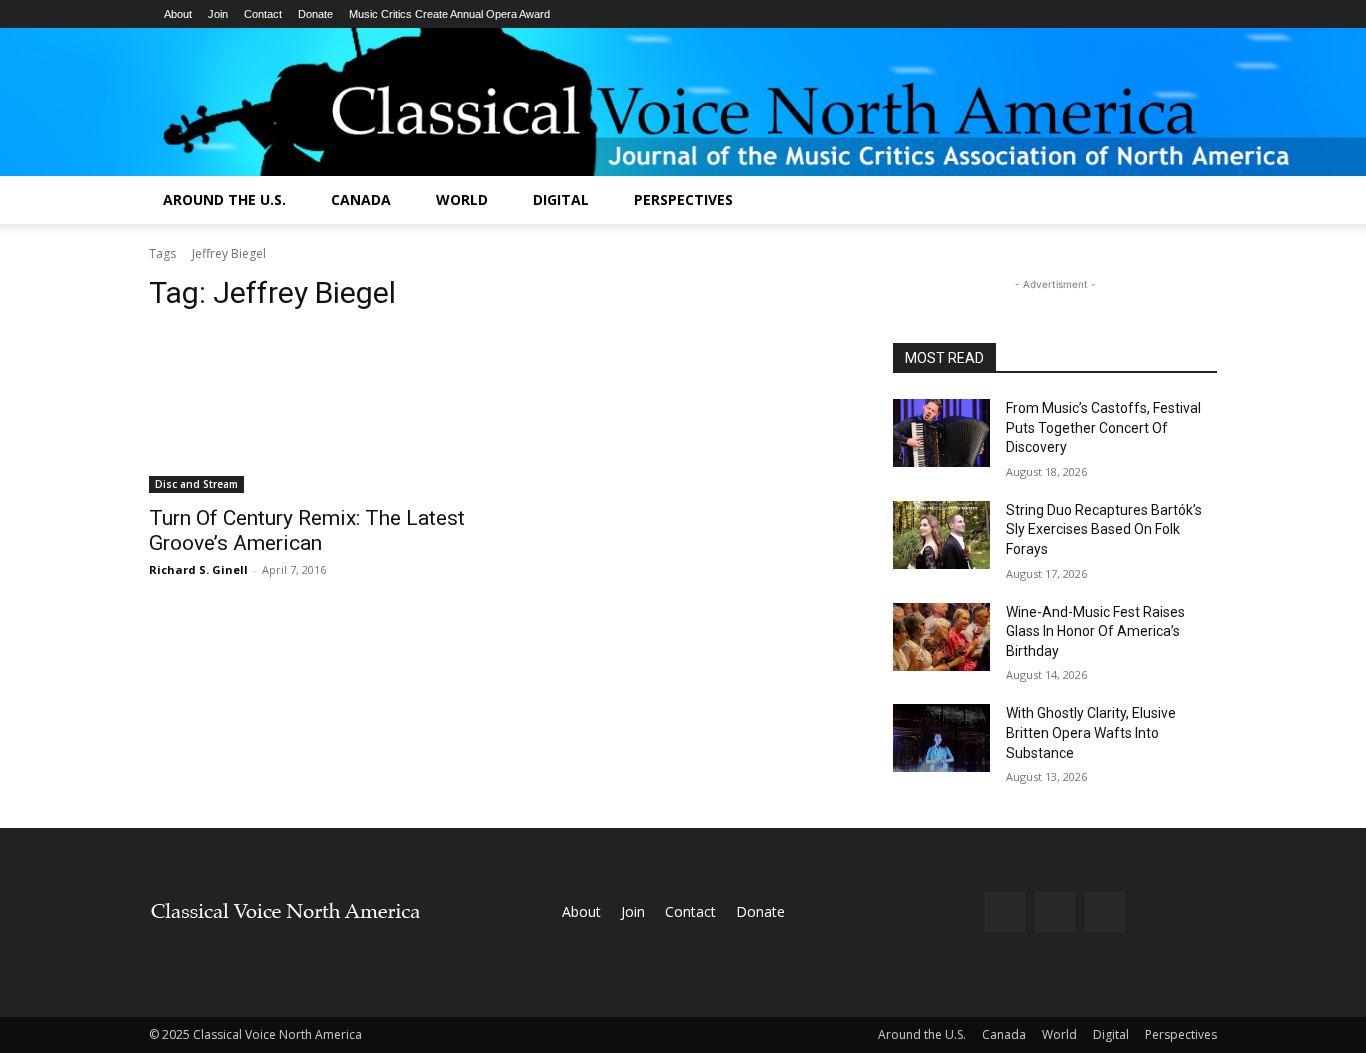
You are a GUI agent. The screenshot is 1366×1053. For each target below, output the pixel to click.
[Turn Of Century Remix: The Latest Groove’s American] (311, 412)
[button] (1193, 201)
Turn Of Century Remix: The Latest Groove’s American (307, 530)
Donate (315, 14)
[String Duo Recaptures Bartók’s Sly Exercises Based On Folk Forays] (941, 535)
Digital (561, 199)
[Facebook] (1005, 912)
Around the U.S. (224, 199)
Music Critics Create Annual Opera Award (449, 14)
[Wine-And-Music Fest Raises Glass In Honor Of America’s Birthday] (941, 637)
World (462, 199)
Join (218, 14)
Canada (361, 199)
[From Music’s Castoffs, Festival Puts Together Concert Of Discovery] (941, 433)
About (178, 14)
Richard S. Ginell (198, 569)
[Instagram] (1055, 912)
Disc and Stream (196, 484)
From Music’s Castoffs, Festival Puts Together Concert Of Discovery (1103, 427)
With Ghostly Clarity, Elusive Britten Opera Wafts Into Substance (1091, 732)
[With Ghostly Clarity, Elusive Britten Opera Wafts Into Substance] (941, 738)
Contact (263, 14)
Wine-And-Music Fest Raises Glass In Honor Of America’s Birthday (1095, 631)
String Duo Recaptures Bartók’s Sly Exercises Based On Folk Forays (1104, 529)
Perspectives (683, 199)
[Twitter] (1105, 912)
